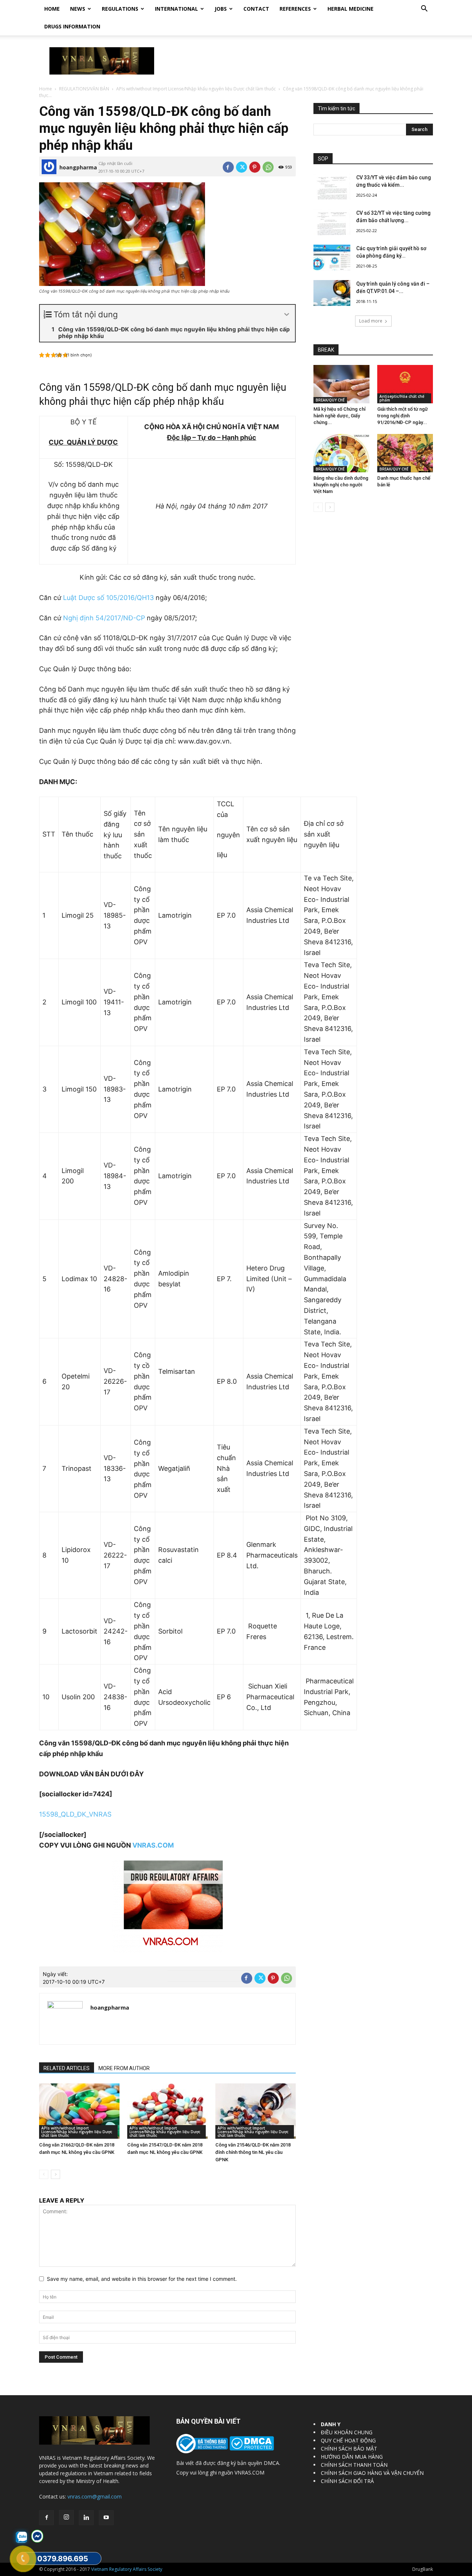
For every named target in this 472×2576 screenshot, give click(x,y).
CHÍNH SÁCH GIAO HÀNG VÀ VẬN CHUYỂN (372, 2473)
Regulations (120, 9)
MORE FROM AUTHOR (124, 2068)
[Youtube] (106, 2518)
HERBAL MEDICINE (350, 9)
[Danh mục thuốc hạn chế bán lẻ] (405, 453)
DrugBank (423, 2569)
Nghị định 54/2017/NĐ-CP (104, 618)
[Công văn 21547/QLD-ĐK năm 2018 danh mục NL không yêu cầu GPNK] (167, 2111)
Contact (256, 9)
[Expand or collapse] (287, 315)
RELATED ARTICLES (67, 2068)
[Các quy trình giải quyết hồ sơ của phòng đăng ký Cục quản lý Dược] (332, 258)
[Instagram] (66, 2517)
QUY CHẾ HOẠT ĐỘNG (348, 2440)
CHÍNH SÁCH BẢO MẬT (349, 2449)
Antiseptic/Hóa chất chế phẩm (402, 398)
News (78, 9)
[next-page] (55, 2174)
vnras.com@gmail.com (95, 2496)
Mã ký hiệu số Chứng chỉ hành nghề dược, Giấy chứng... (339, 416)
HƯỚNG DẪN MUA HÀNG (352, 2457)
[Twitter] (242, 167)
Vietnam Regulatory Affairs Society (127, 2569)
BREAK (326, 350)
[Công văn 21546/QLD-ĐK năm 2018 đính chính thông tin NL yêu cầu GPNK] (256, 2111)
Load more (371, 321)
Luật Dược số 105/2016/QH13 (108, 598)
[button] (424, 9)
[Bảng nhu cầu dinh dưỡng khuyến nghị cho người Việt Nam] (341, 453)
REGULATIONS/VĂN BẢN (84, 89)
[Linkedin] (86, 2518)
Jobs (221, 9)
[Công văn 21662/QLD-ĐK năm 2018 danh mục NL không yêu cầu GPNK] (79, 2111)
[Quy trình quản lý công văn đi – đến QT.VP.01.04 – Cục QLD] (332, 293)
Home (52, 9)
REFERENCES (295, 9)
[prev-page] (44, 2174)
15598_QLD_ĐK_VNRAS (75, 1814)
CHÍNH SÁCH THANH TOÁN (354, 2465)
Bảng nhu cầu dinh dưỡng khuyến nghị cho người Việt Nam (341, 485)
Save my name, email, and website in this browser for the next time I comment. (142, 2279)
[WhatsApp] (268, 167)
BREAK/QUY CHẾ (330, 400)
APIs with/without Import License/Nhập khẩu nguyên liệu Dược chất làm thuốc (196, 89)
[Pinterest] (255, 167)
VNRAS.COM (153, 1845)
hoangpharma (78, 167)
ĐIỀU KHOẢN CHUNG (347, 2432)
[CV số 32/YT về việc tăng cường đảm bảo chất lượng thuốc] (332, 222)
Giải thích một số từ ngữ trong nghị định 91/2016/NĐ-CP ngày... (402, 416)
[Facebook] (228, 167)
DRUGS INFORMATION (72, 26)
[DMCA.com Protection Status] (251, 2449)
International (176, 9)
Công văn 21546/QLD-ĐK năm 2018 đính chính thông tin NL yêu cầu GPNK (253, 2152)
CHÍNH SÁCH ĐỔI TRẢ (347, 2481)
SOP (323, 159)
